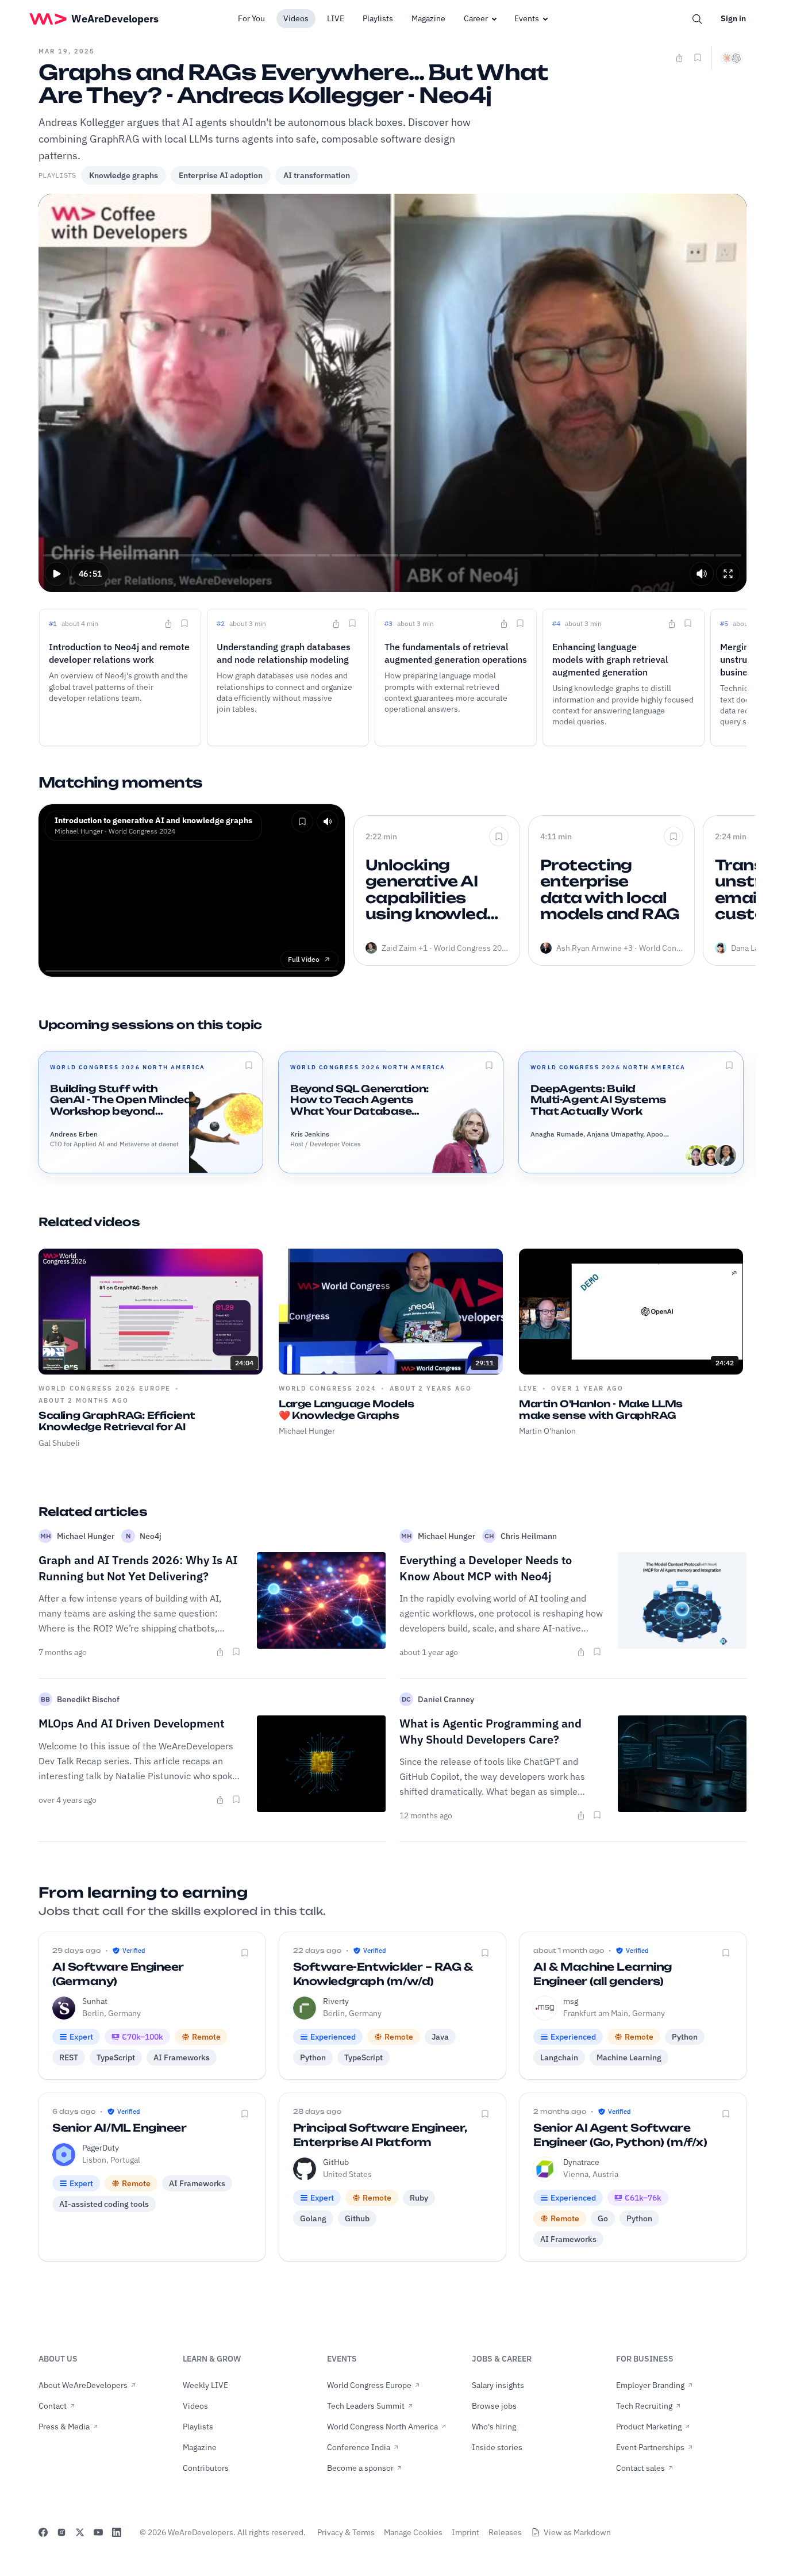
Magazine (428, 18)
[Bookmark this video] (698, 57)
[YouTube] (98, 2532)
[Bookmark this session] (249, 1065)
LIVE (336, 18)
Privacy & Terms (346, 2532)
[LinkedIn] (117, 2532)
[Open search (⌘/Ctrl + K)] (697, 19)
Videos (296, 18)
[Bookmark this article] (236, 1652)
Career (476, 18)
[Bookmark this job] (245, 1953)
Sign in (733, 18)
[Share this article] (220, 1652)
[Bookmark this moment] (184, 623)
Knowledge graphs (124, 175)
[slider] (393, 555)
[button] (57, 574)
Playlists (378, 18)
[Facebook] (43, 2532)
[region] (392, 393)
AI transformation (317, 175)
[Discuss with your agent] (732, 58)
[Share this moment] (168, 624)
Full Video (304, 959)
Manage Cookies (413, 2532)
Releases (505, 2532)
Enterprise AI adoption (221, 175)
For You (251, 18)
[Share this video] (679, 58)
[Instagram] (61, 2532)
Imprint (465, 2532)
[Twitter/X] (80, 2532)
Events (527, 18)
